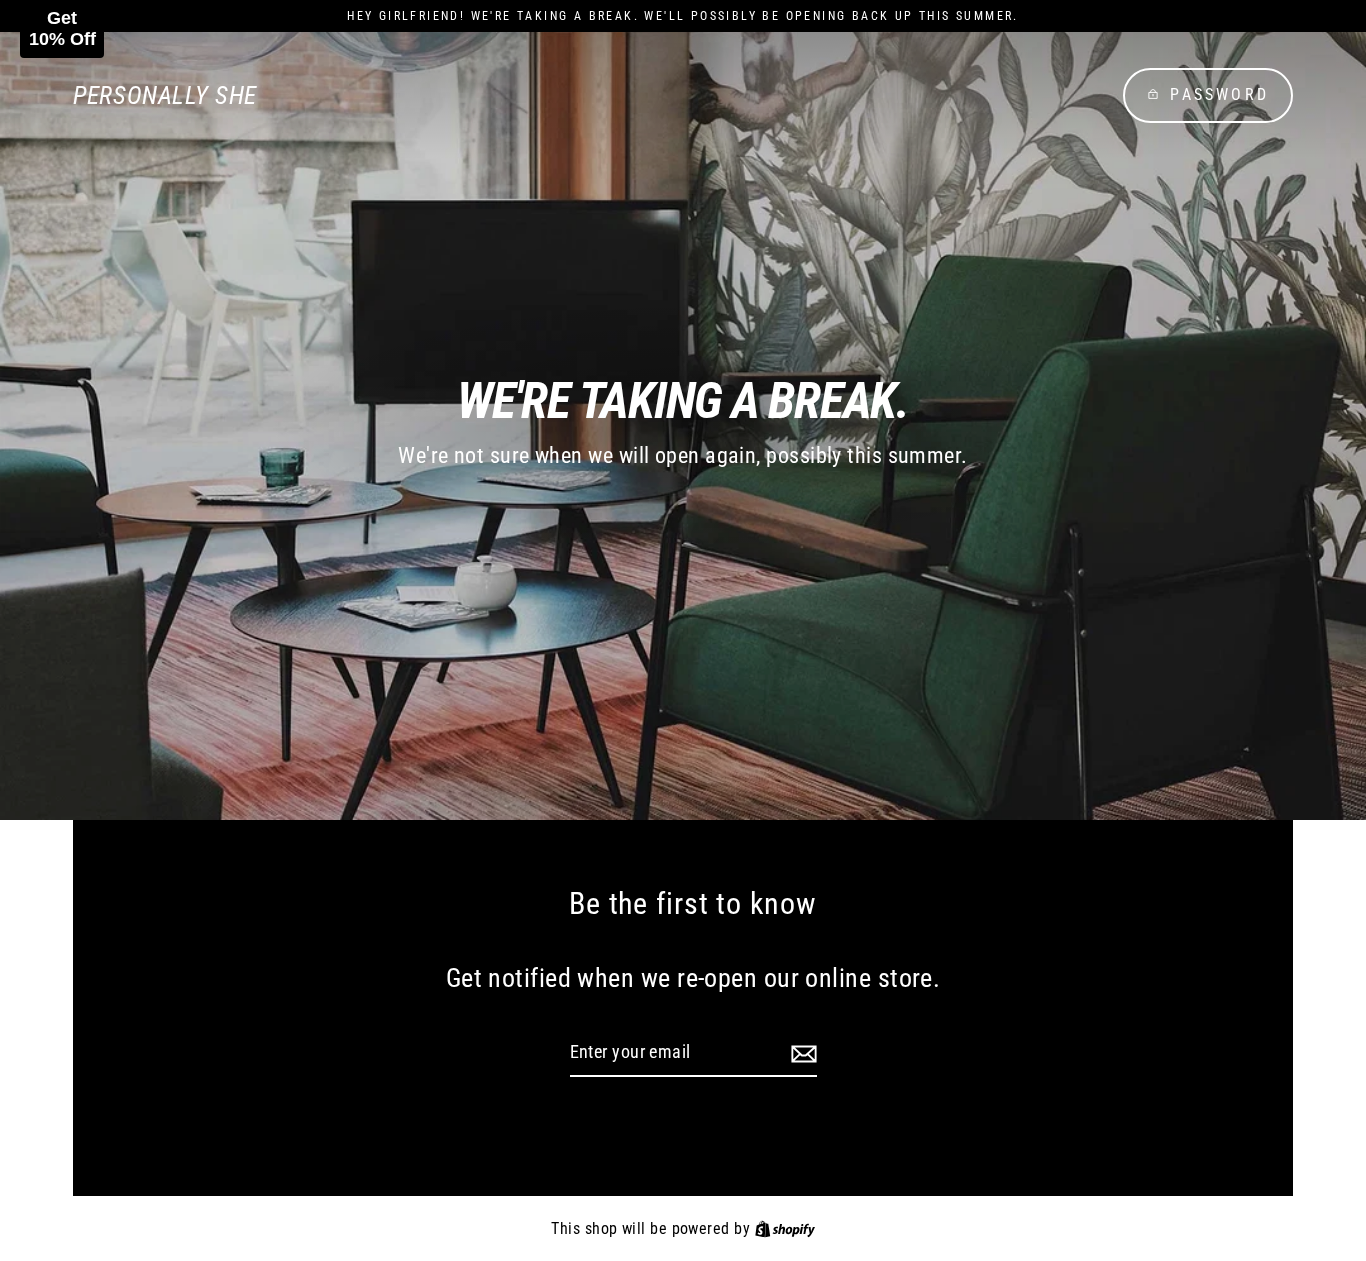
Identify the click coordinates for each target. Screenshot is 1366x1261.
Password (1219, 94)
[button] (62, 29)
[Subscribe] (801, 1053)
